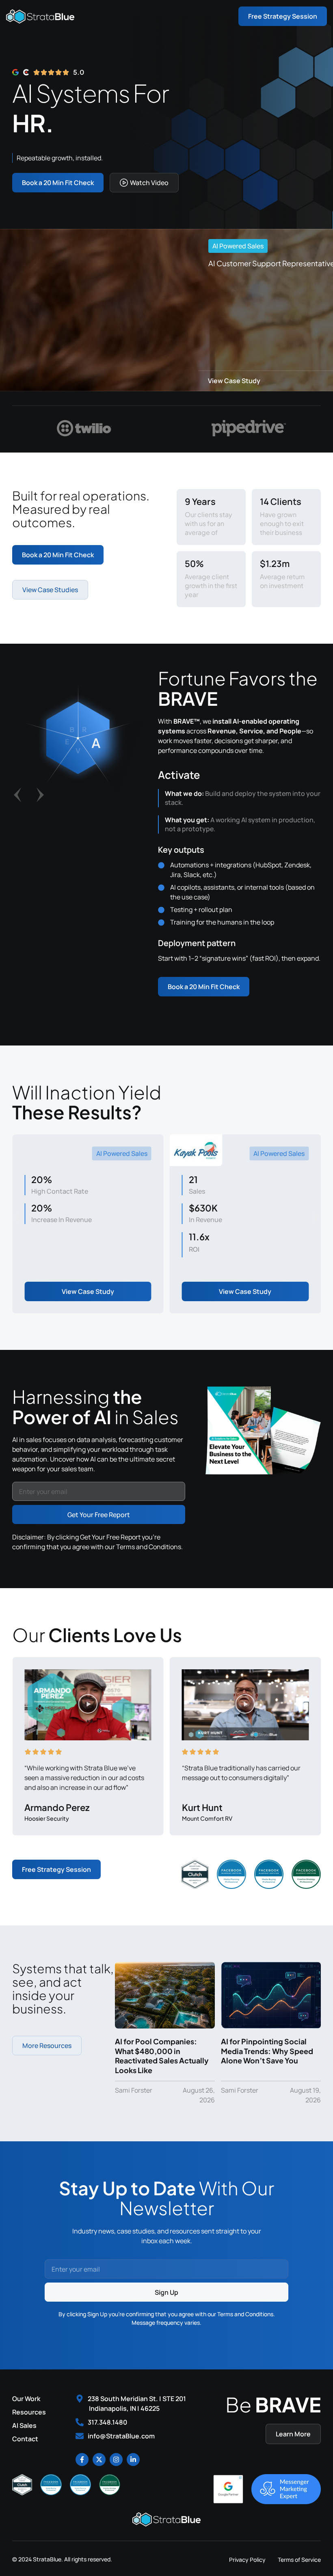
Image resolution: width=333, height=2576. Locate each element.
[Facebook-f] (82, 2460)
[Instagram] (116, 2460)
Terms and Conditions (149, 1547)
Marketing (289, 1153)
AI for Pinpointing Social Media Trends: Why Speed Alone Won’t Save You (267, 2051)
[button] (17, 795)
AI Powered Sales (238, 246)
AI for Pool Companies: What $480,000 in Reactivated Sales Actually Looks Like (162, 2055)
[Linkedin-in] (133, 2460)
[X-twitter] (99, 2460)
